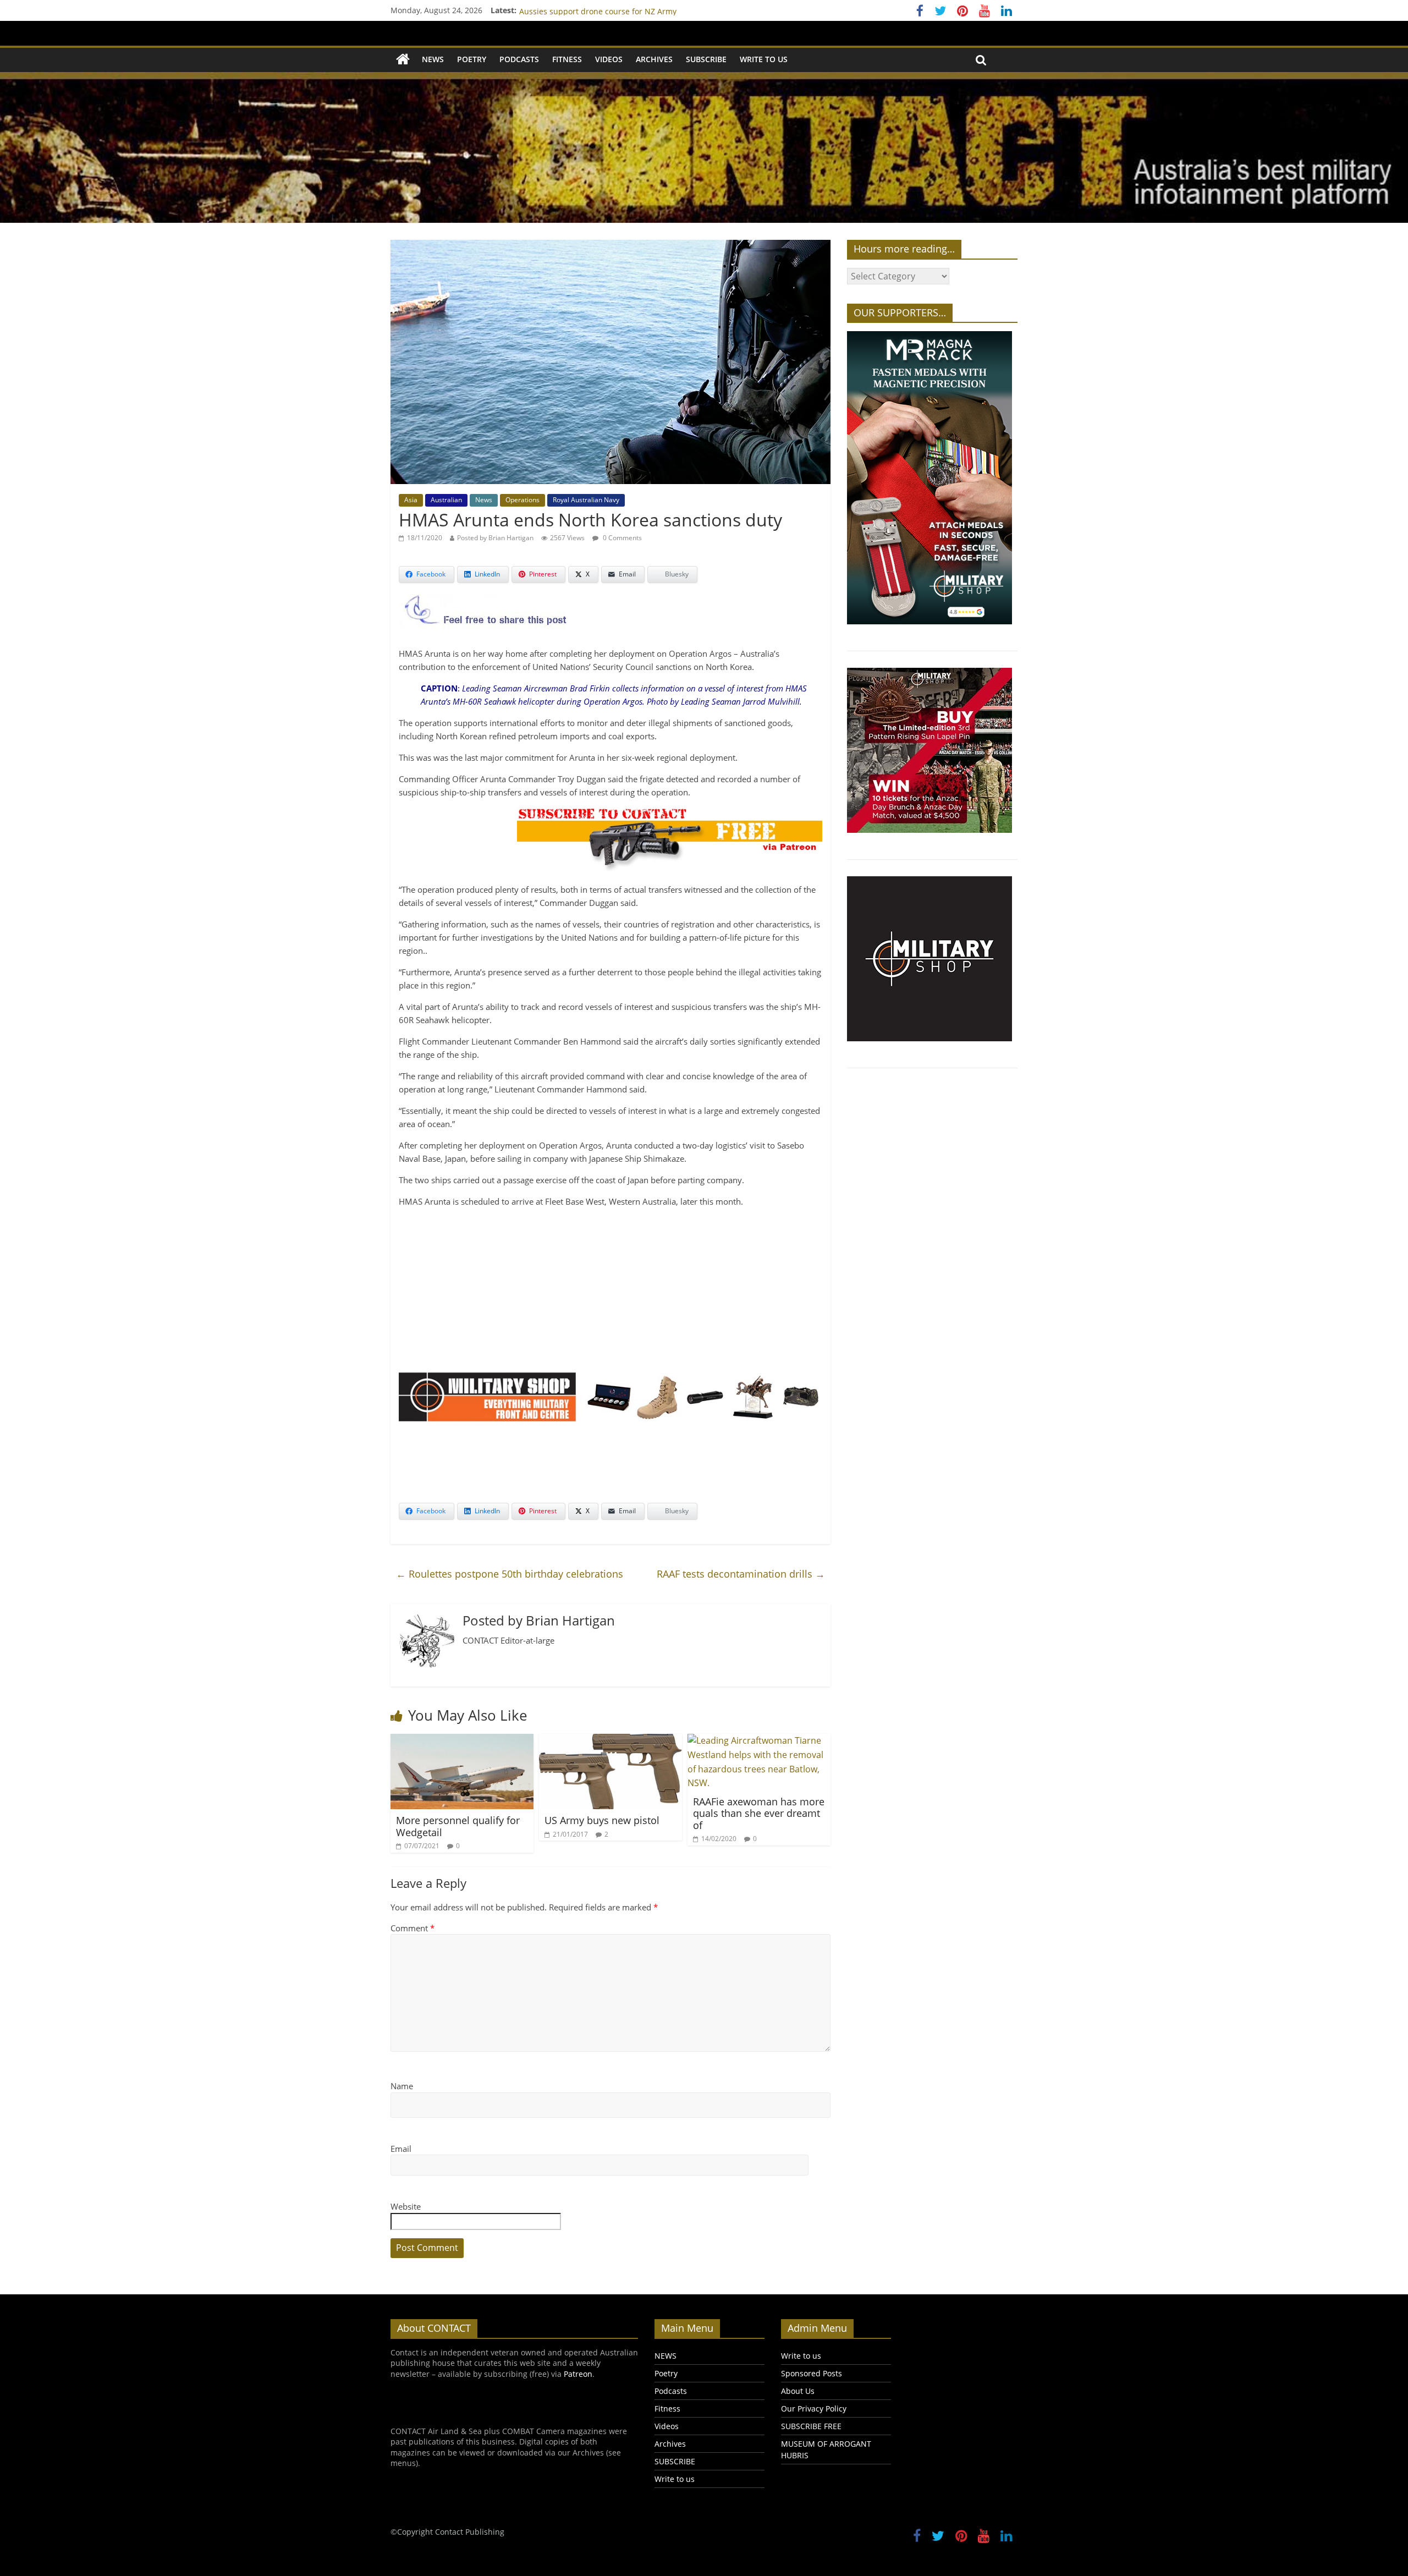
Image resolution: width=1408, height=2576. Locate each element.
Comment (413, 1928)
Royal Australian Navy (586, 500)
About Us (798, 2391)
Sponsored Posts (812, 2373)
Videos (609, 59)
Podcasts (519, 59)
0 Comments (621, 538)
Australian (446, 500)
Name (402, 2086)
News (484, 500)
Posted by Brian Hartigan (495, 538)
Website (406, 2206)
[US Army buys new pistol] (610, 1740)
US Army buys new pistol (602, 1820)
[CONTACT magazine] (403, 60)
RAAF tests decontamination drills (741, 1574)
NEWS (433, 59)
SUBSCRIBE (706, 59)
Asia (411, 500)
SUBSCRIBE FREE (811, 2426)
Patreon (578, 2374)
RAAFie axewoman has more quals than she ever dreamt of (759, 1813)
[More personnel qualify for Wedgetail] (462, 1740)
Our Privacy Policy (814, 2409)
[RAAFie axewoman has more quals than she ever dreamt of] (759, 1740)
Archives (654, 59)
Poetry (472, 59)
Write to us (764, 59)
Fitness (567, 59)
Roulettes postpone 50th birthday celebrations (510, 1574)
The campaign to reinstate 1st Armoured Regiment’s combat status (642, 10)
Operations (522, 500)
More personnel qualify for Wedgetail (458, 1826)
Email (401, 2149)
